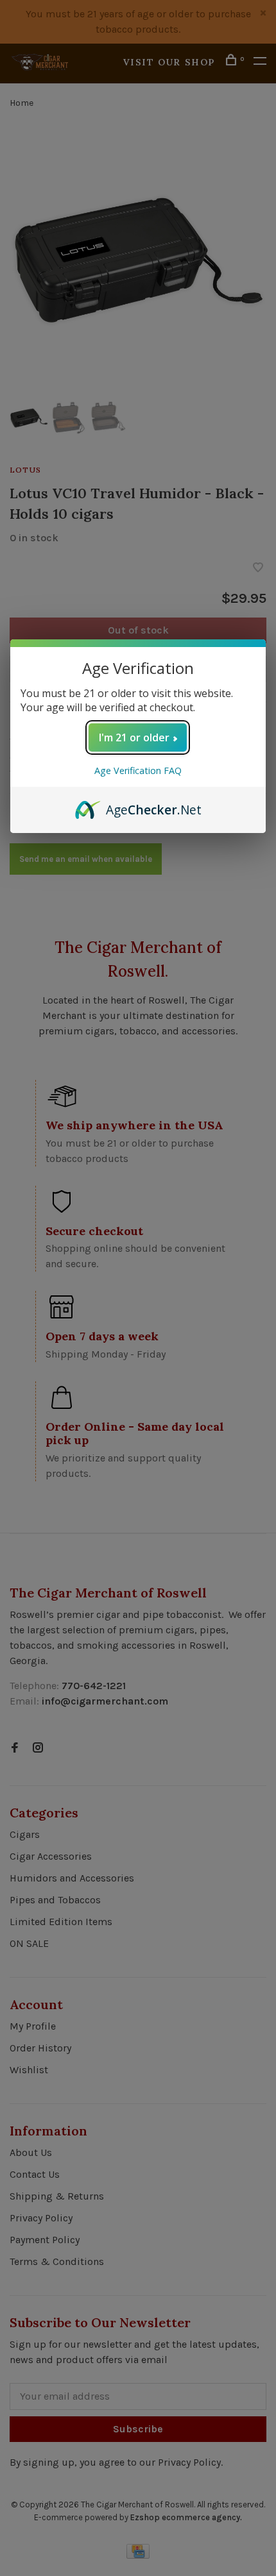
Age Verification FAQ (138, 770)
